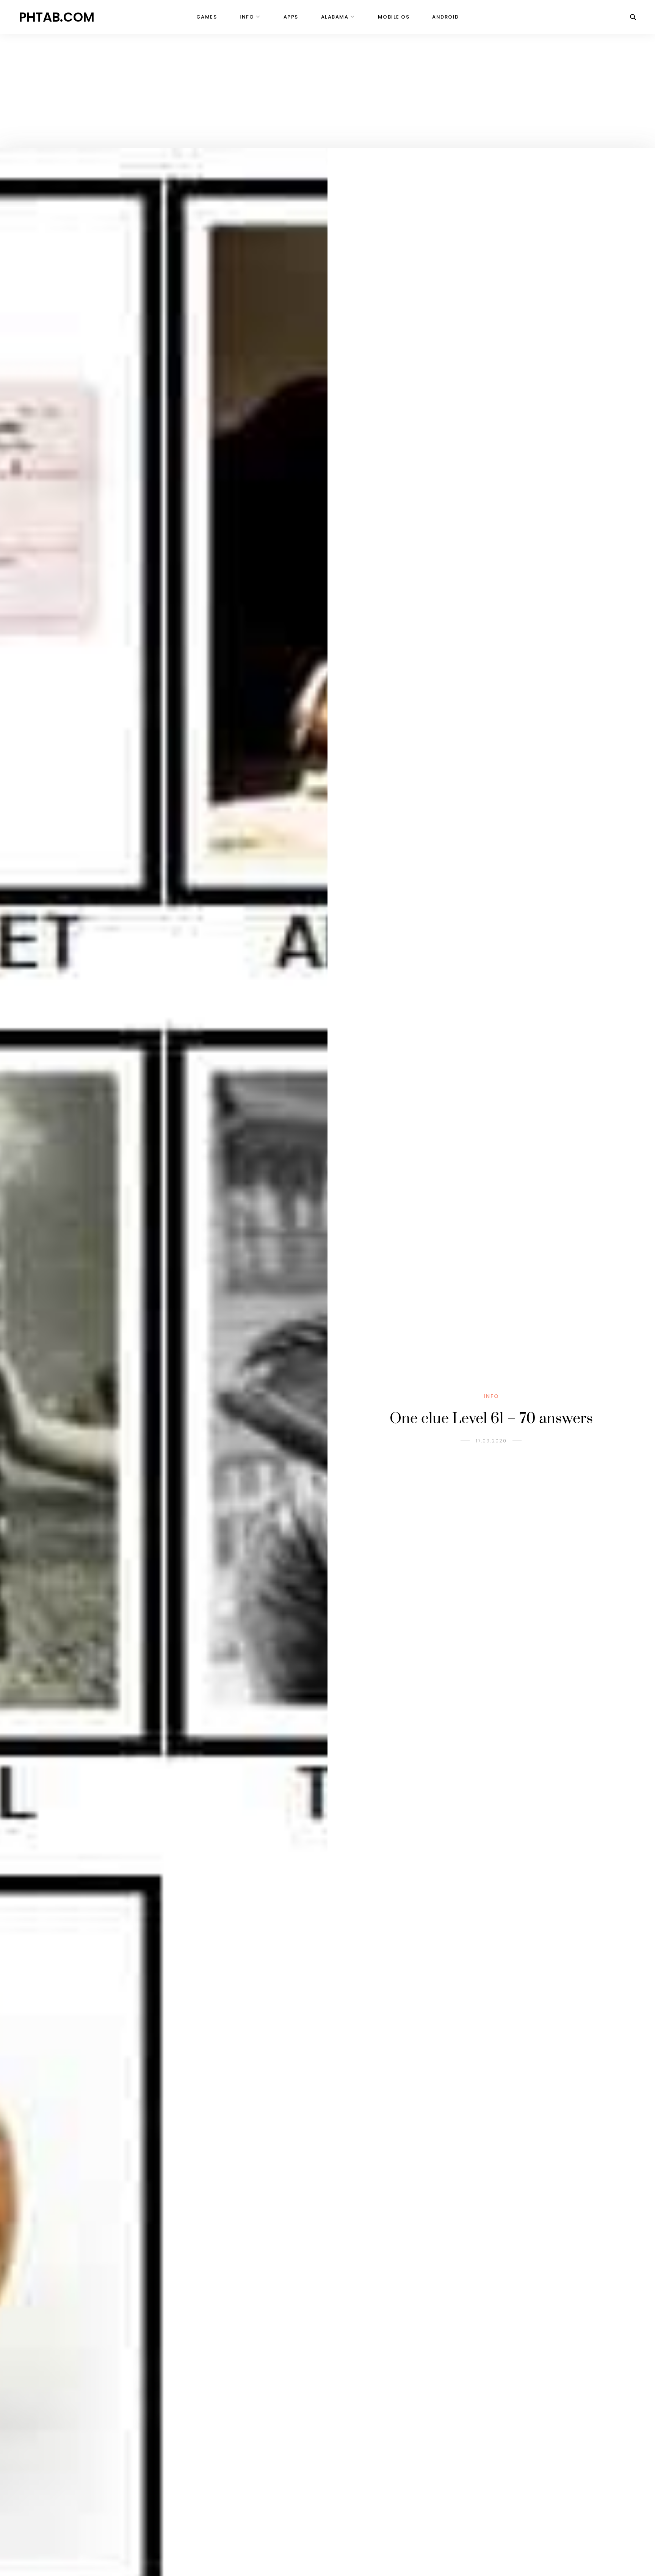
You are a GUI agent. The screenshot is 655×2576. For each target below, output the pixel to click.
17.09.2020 (491, 1441)
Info (247, 17)
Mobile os (394, 17)
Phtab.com (57, 17)
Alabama (335, 17)
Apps (291, 17)
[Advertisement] (327, 91)
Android (446, 17)
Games (207, 17)
